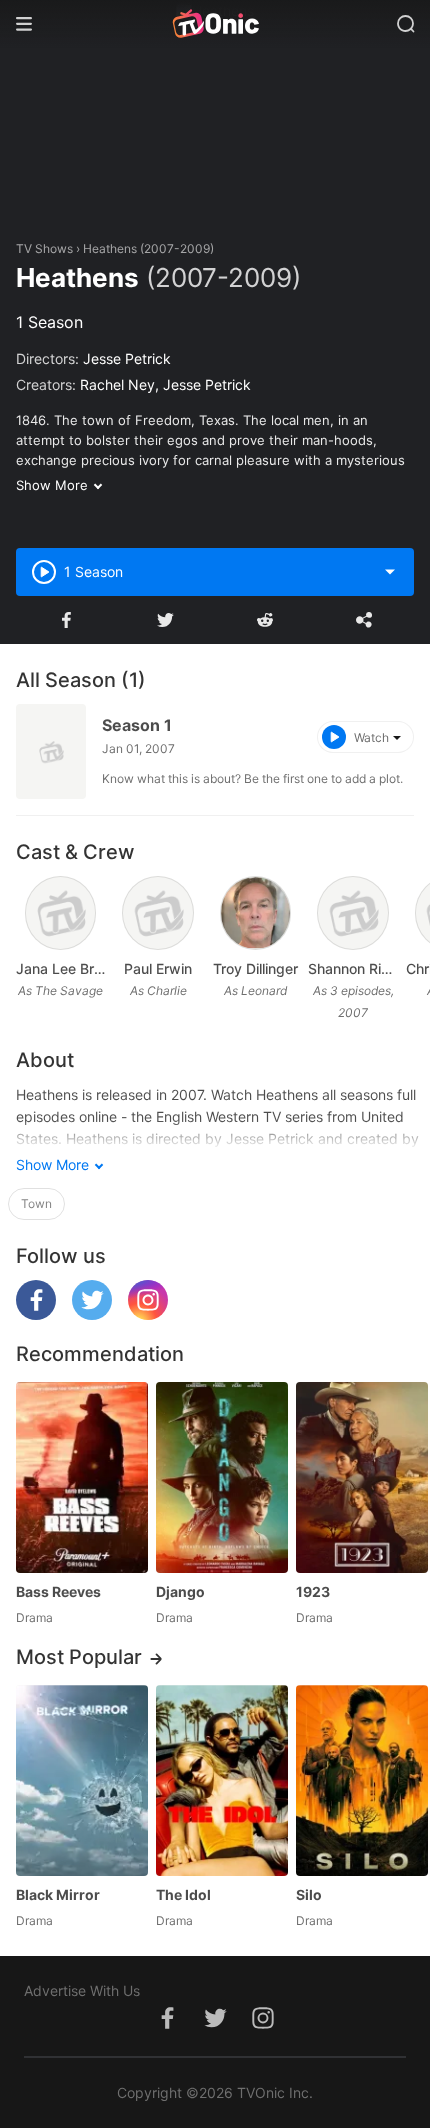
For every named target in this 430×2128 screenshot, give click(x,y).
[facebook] (36, 1314)
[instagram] (148, 1314)
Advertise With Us (82, 1990)
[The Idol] (222, 1780)
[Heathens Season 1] (51, 751)
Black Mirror (58, 1894)
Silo (309, 1894)
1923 (313, 1591)
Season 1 (137, 725)
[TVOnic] (215, 24)
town (36, 1203)
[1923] (362, 1477)
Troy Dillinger (255, 968)
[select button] (390, 572)
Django (180, 1591)
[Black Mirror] (82, 1780)
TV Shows (44, 248)
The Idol (183, 1894)
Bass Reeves (58, 1591)
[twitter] (92, 1314)
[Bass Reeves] (82, 1477)
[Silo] (362, 1780)
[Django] (222, 1477)
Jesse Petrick (127, 358)
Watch (371, 737)
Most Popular (79, 1657)
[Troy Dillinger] (256, 913)
